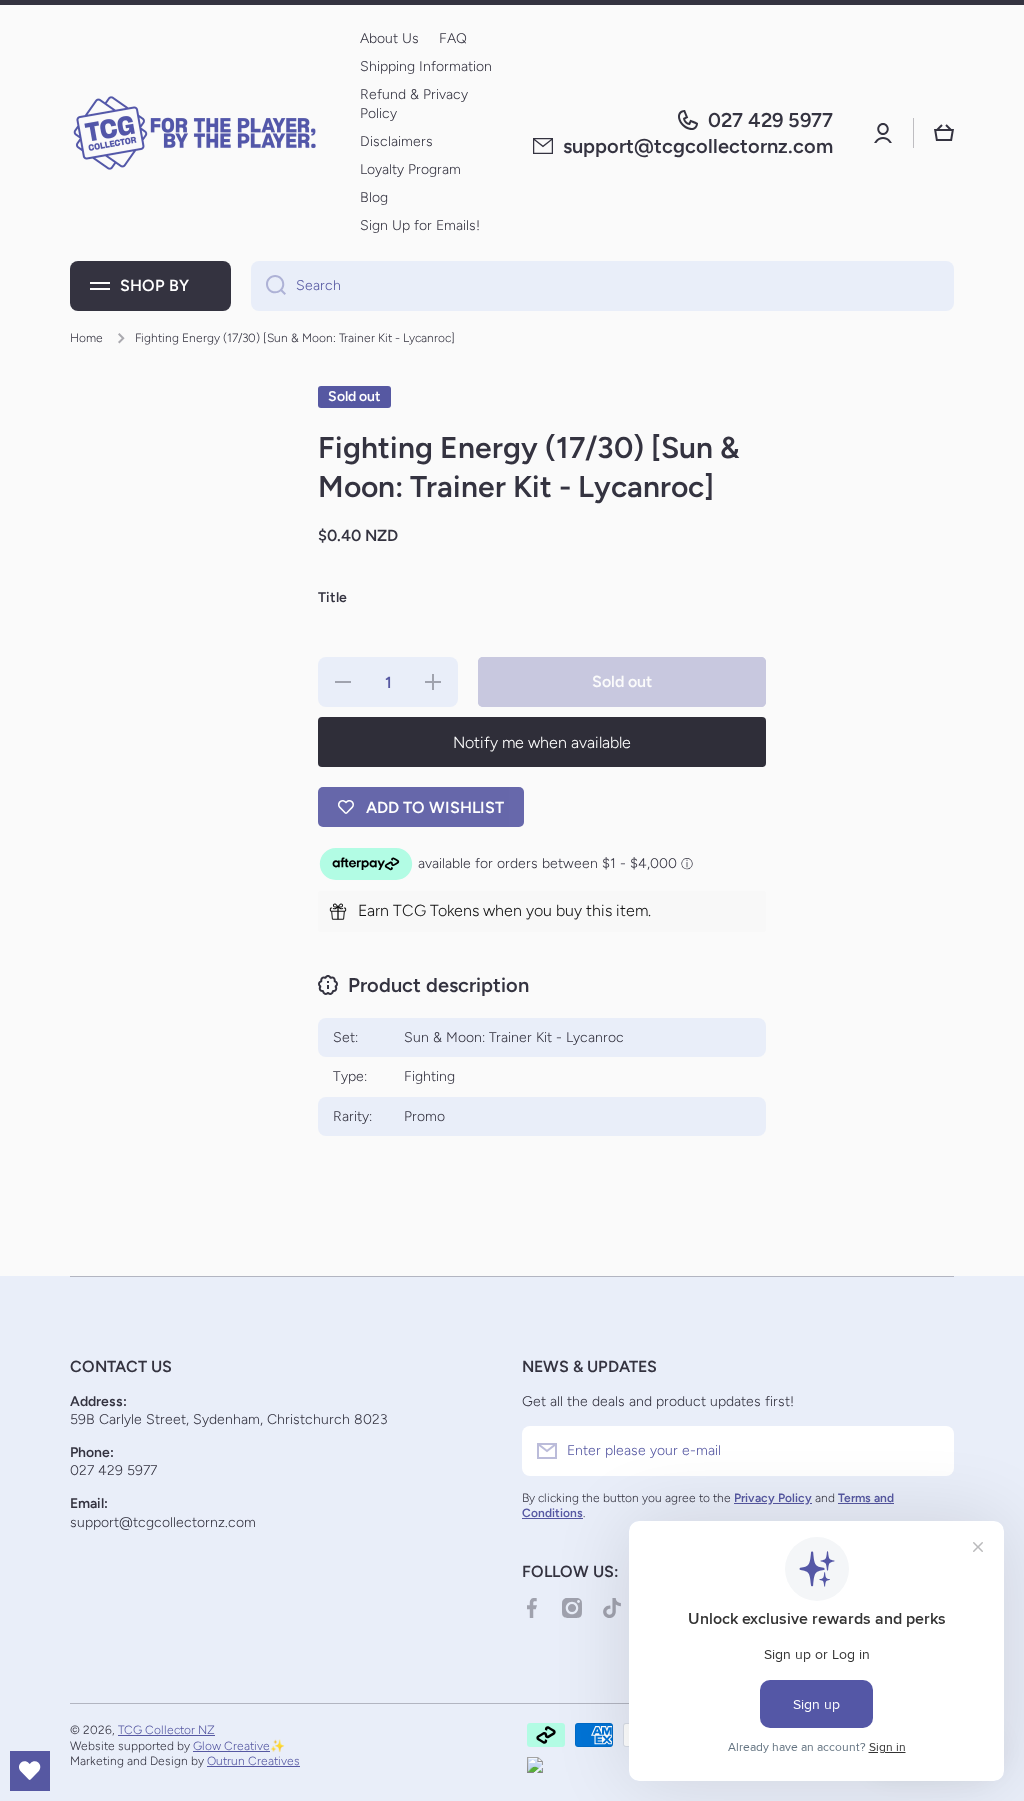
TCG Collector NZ (166, 1730)
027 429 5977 (770, 120)
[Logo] (195, 133)
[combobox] (602, 286)
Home (86, 338)
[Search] (268, 286)
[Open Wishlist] (30, 1771)
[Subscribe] (929, 1451)
